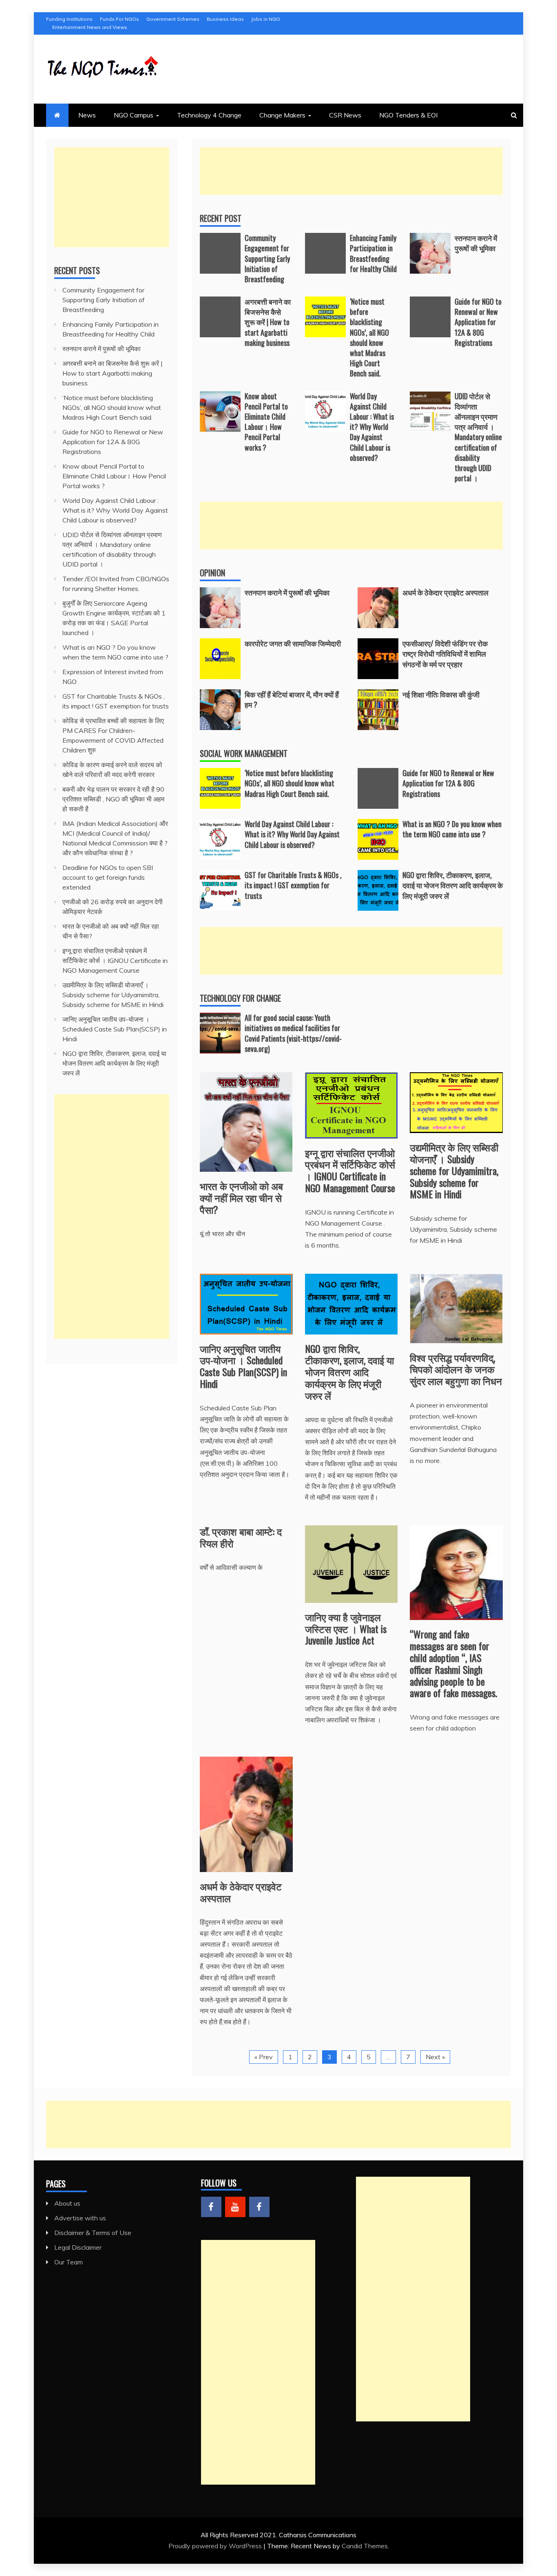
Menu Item (211, 2207)
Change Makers (282, 115)
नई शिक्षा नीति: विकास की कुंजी (441, 694)
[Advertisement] (351, 171)
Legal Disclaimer (78, 2247)
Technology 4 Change (209, 115)
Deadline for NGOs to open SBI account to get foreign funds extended (108, 877)
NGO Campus (134, 115)
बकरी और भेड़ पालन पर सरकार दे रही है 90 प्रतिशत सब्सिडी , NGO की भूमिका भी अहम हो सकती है (113, 799)
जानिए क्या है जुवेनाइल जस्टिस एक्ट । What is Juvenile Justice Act (346, 1629)
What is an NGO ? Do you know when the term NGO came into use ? (452, 829)
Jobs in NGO (266, 19)
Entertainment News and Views (90, 27)
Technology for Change (240, 998)
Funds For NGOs (119, 19)
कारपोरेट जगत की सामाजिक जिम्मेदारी (293, 643)
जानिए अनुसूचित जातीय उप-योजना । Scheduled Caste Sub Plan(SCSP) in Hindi (243, 1366)
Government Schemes (173, 19)
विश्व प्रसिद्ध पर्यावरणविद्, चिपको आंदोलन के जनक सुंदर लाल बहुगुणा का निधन (456, 1369)
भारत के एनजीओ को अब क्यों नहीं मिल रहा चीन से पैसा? (241, 1197)
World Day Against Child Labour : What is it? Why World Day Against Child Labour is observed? (372, 427)
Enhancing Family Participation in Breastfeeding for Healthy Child (373, 253)
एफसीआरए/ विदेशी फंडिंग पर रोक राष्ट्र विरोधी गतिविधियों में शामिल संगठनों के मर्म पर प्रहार (445, 653)
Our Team (69, 2262)
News (87, 115)
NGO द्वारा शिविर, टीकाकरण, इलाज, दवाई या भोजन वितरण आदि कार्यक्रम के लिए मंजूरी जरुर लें (453, 885)
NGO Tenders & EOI (408, 115)
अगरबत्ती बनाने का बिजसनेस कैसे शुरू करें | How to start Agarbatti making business (268, 322)
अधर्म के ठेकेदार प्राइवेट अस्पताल (445, 592)
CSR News (345, 115)
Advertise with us (80, 2218)
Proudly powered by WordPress (216, 2546)
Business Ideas (225, 19)
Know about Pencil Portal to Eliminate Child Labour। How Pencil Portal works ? (266, 422)
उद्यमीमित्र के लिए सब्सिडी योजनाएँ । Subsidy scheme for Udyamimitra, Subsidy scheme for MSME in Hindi (454, 1170)
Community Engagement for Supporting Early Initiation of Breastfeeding (267, 258)
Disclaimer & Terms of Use (93, 2233)
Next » (435, 2057)
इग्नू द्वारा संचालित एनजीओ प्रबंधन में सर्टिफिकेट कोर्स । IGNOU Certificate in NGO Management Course (350, 1170)
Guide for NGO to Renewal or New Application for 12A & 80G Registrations (478, 322)
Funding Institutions (69, 19)
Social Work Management (244, 753)
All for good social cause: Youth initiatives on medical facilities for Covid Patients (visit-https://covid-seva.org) (293, 1033)
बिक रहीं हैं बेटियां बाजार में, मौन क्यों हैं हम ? (292, 699)
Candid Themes (365, 2546)
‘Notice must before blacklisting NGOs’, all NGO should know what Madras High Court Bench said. (369, 337)
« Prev (264, 2057)
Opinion (212, 573)
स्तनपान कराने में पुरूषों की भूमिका (476, 243)
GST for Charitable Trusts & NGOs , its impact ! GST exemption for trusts (293, 885)
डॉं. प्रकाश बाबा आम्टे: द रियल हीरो (241, 1537)
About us (67, 2203)
